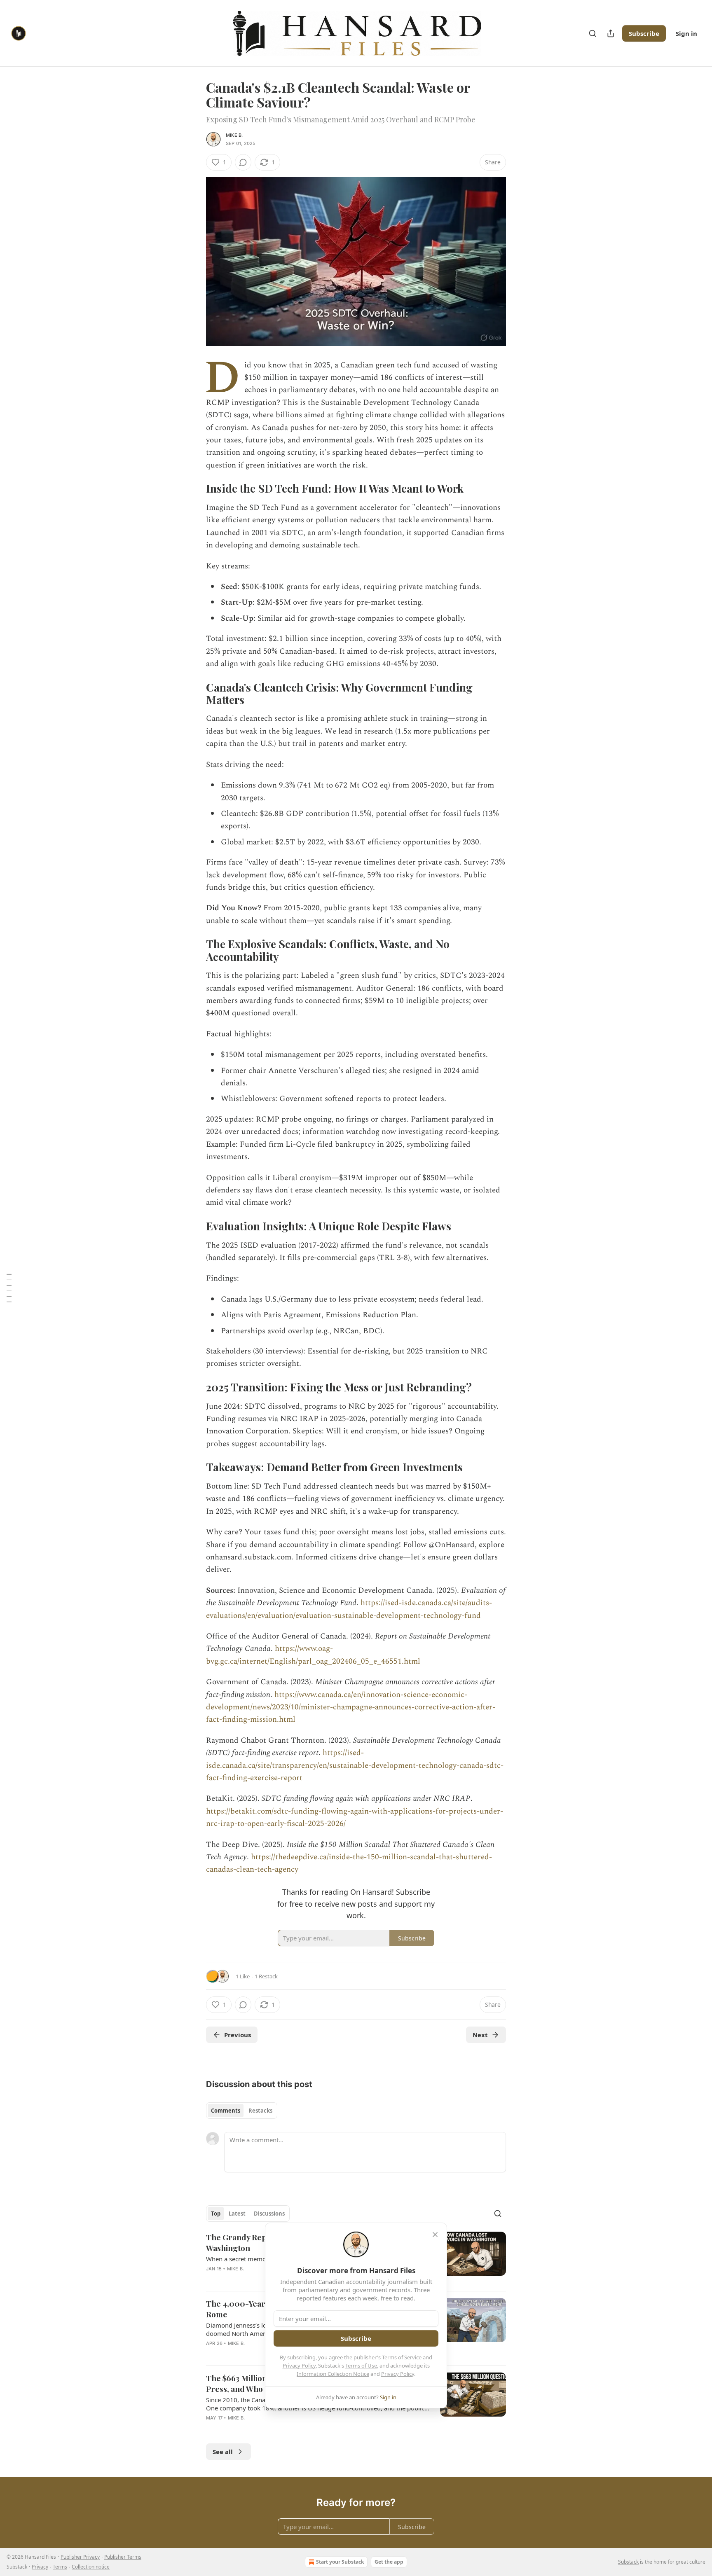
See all (223, 2452)
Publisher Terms (123, 2557)
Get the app (389, 2562)
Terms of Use (361, 2366)
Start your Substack (340, 2562)
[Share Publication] (611, 33)
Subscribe (644, 33)
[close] (435, 2235)
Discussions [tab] (269, 2214)
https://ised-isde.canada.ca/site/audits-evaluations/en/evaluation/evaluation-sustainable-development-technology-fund (349, 1609)
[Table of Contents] (9, 1288)
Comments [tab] (226, 2111)
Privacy (40, 2567)
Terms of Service (402, 2357)
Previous (238, 2035)
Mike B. (234, 135)
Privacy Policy (299, 2366)
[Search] (593, 33)
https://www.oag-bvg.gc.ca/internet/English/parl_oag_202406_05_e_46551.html (313, 1655)
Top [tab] (216, 2214)
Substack (628, 2562)
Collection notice (91, 2567)
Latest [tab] (237, 2214)
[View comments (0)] (243, 162)
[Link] (194, 489)
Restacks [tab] (260, 2111)
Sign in (686, 33)
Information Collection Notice (333, 2374)
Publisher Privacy (80, 2557)
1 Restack (266, 1976)
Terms (60, 2567)
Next (480, 2035)
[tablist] (242, 2111)
